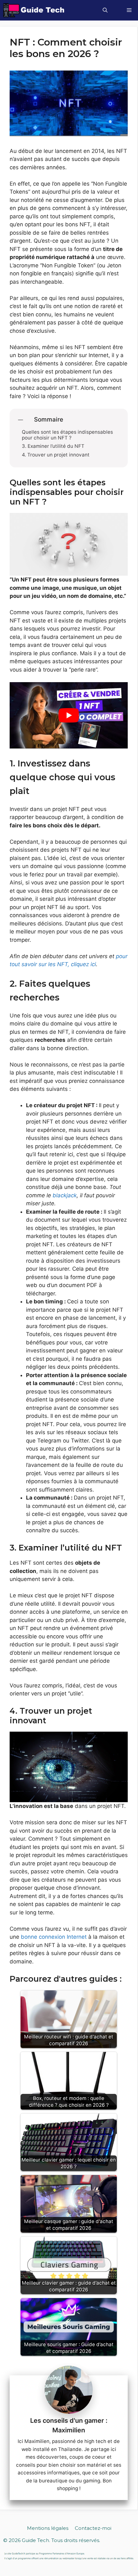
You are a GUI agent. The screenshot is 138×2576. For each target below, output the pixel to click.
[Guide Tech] (34, 10)
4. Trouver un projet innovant (56, 455)
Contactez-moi (93, 2528)
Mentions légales (48, 2528)
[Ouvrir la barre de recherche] (105, 10)
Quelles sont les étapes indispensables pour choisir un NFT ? (67, 435)
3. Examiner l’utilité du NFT (53, 446)
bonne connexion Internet (54, 1937)
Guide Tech (35, 2540)
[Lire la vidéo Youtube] (69, 715)
